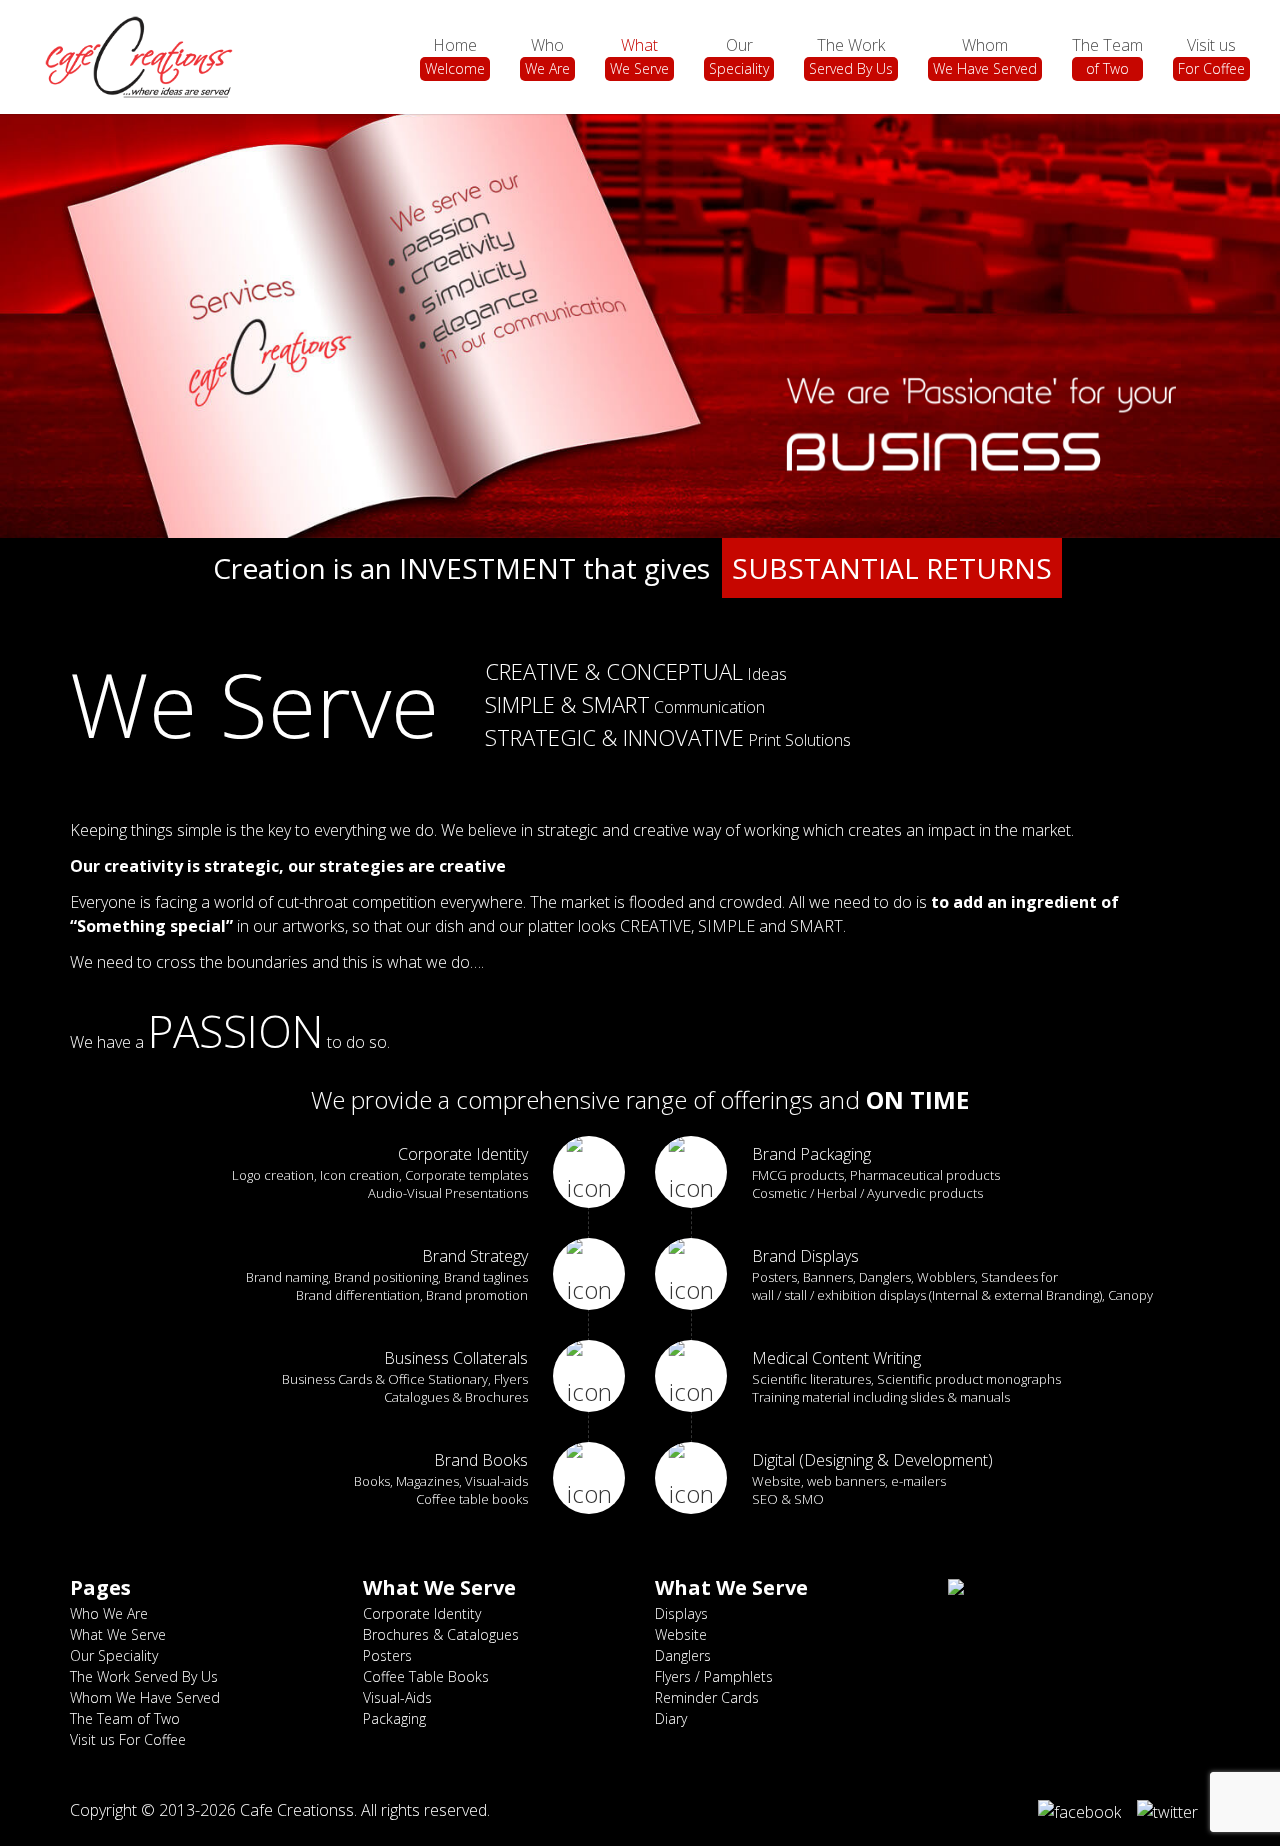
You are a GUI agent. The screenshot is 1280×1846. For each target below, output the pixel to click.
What (639, 56)
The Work (851, 56)
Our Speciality (114, 1655)
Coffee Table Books (426, 1676)
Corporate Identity (422, 1613)
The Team (1107, 56)
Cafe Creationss (297, 1810)
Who (547, 56)
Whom (985, 56)
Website (681, 1634)
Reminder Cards (707, 1697)
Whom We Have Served (145, 1697)
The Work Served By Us (144, 1676)
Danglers (683, 1655)
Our (739, 56)
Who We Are (109, 1613)
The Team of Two (125, 1718)
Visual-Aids (397, 1697)
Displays (681, 1613)
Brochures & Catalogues (441, 1634)
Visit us (1211, 56)
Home (455, 56)
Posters (387, 1655)
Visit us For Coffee (128, 1739)
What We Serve (118, 1634)
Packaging (394, 1718)
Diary (671, 1718)
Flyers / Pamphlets (714, 1676)
